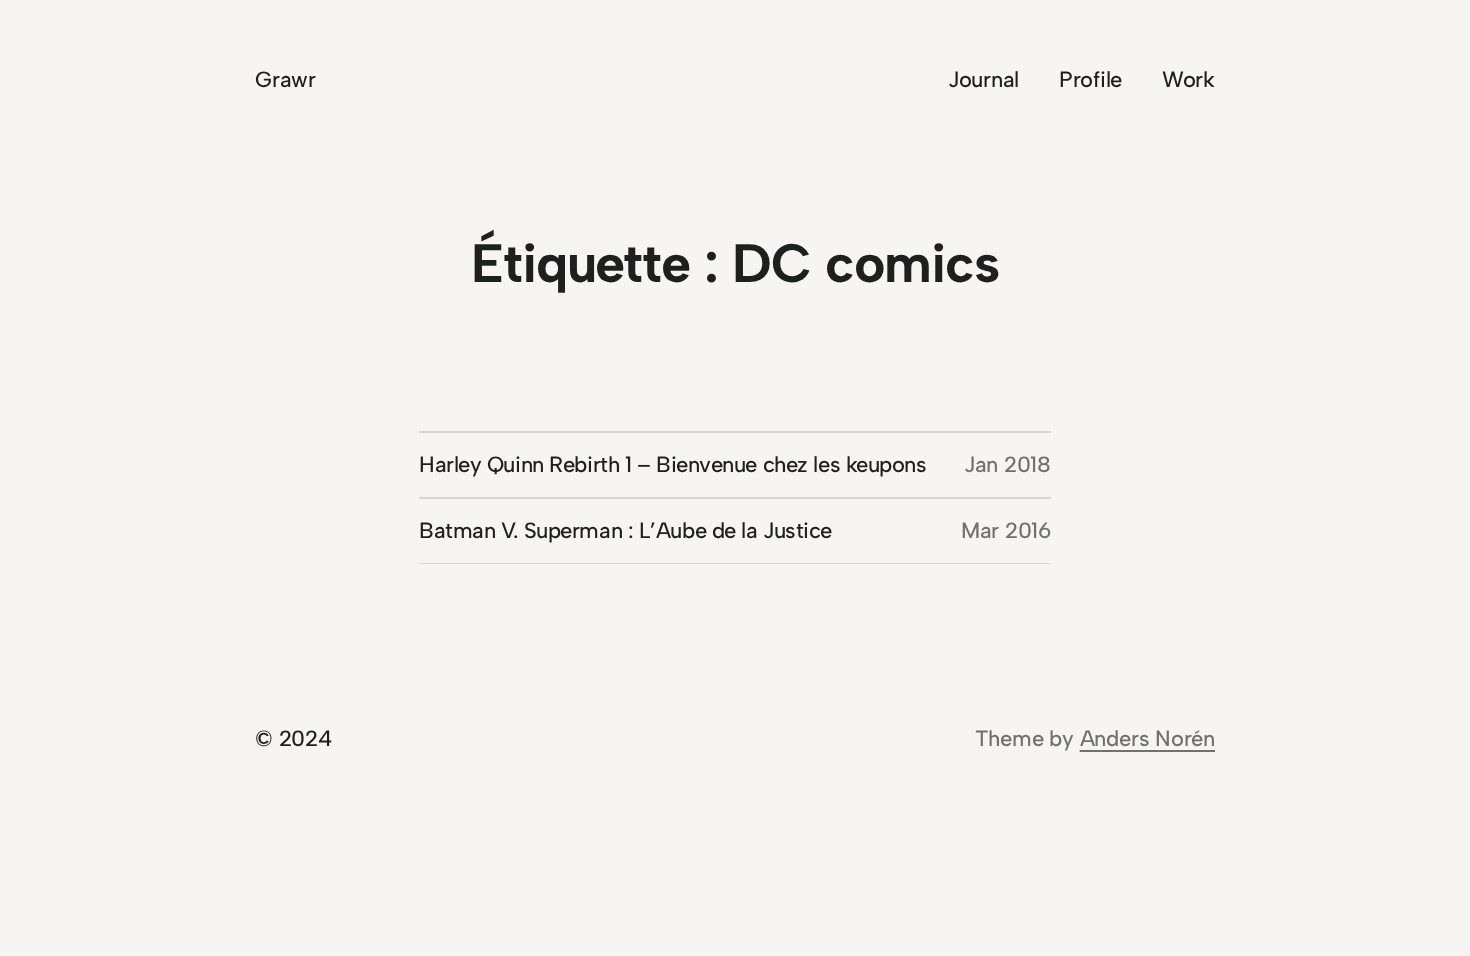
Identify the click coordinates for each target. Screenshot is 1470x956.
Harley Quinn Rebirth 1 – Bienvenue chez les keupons (673, 464)
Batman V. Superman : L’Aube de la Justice (625, 530)
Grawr (285, 79)
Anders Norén (1147, 738)
